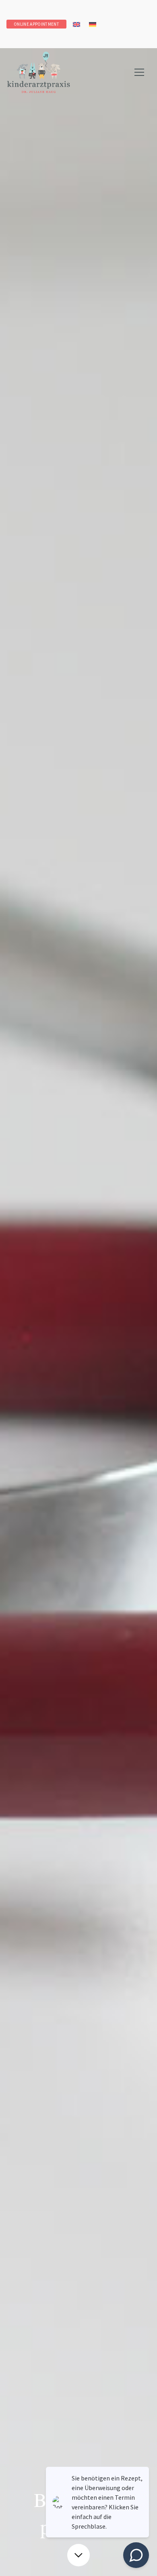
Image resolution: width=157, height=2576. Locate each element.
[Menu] (139, 72)
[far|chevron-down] (78, 2555)
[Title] (38, 72)
